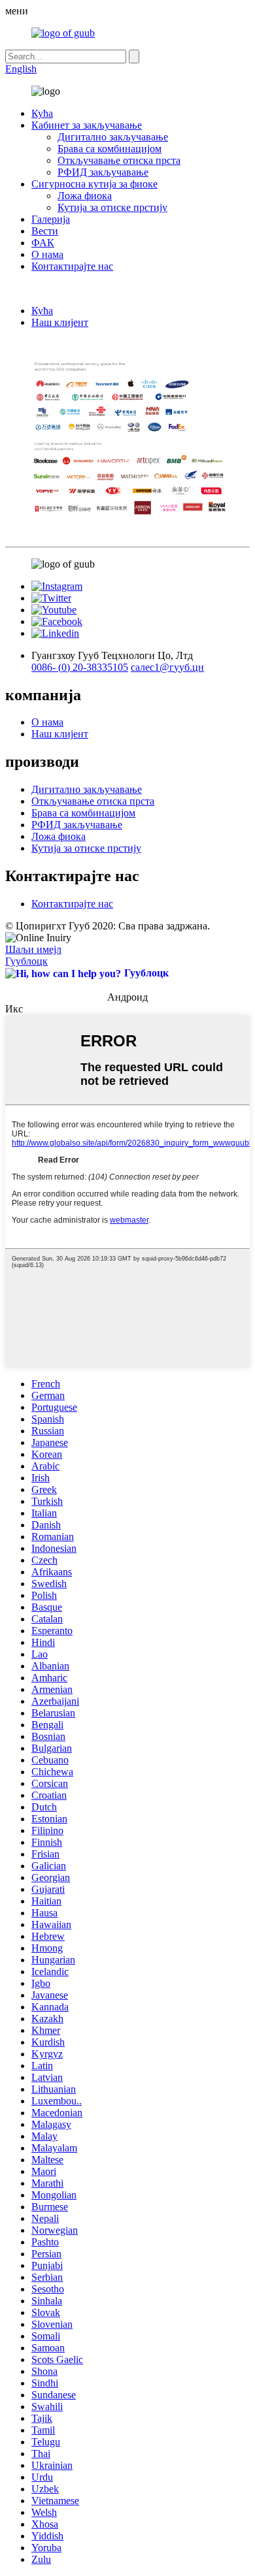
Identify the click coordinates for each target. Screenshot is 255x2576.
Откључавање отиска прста (119, 160)
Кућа (42, 113)
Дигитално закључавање (113, 137)
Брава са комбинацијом (110, 149)
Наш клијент (60, 322)
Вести (45, 231)
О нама (47, 254)
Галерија (51, 219)
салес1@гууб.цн (167, 667)
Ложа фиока (85, 196)
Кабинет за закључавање (87, 125)
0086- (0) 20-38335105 (80, 667)
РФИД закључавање (103, 172)
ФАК (43, 243)
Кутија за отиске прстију (112, 207)
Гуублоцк (26, 961)
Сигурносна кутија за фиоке (94, 184)
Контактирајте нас (72, 266)
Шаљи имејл (33, 949)
